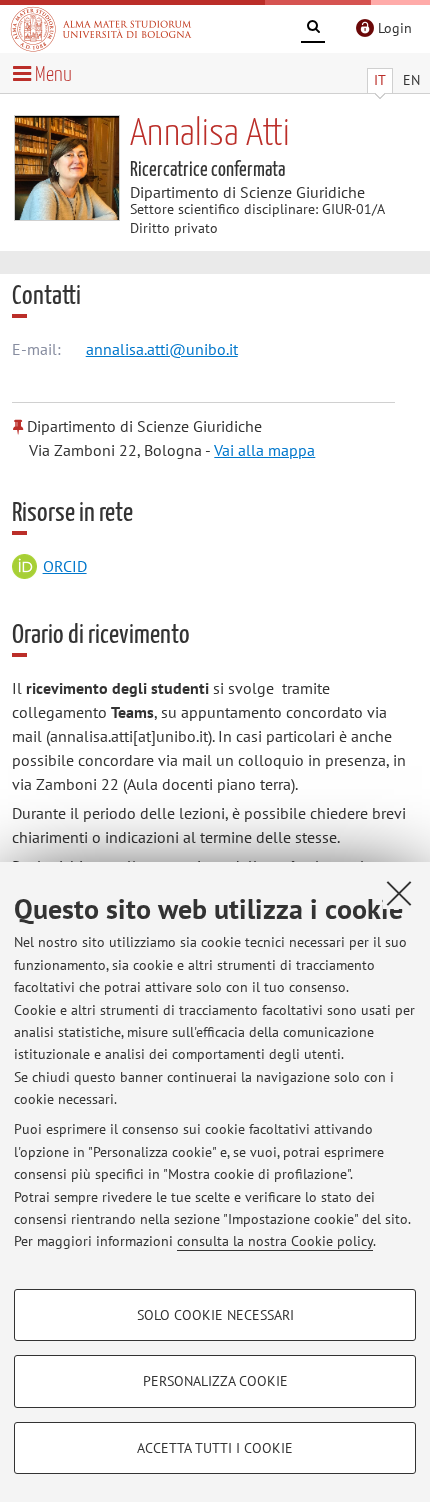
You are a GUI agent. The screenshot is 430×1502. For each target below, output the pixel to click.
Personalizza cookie (215, 1381)
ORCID (65, 566)
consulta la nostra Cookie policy (275, 1241)
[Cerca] (313, 30)
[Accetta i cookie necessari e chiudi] (399, 893)
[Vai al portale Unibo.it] (101, 29)
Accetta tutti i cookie (215, 1448)
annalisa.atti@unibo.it (162, 349)
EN (411, 80)
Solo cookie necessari (215, 1315)
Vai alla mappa (264, 450)
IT (380, 80)
